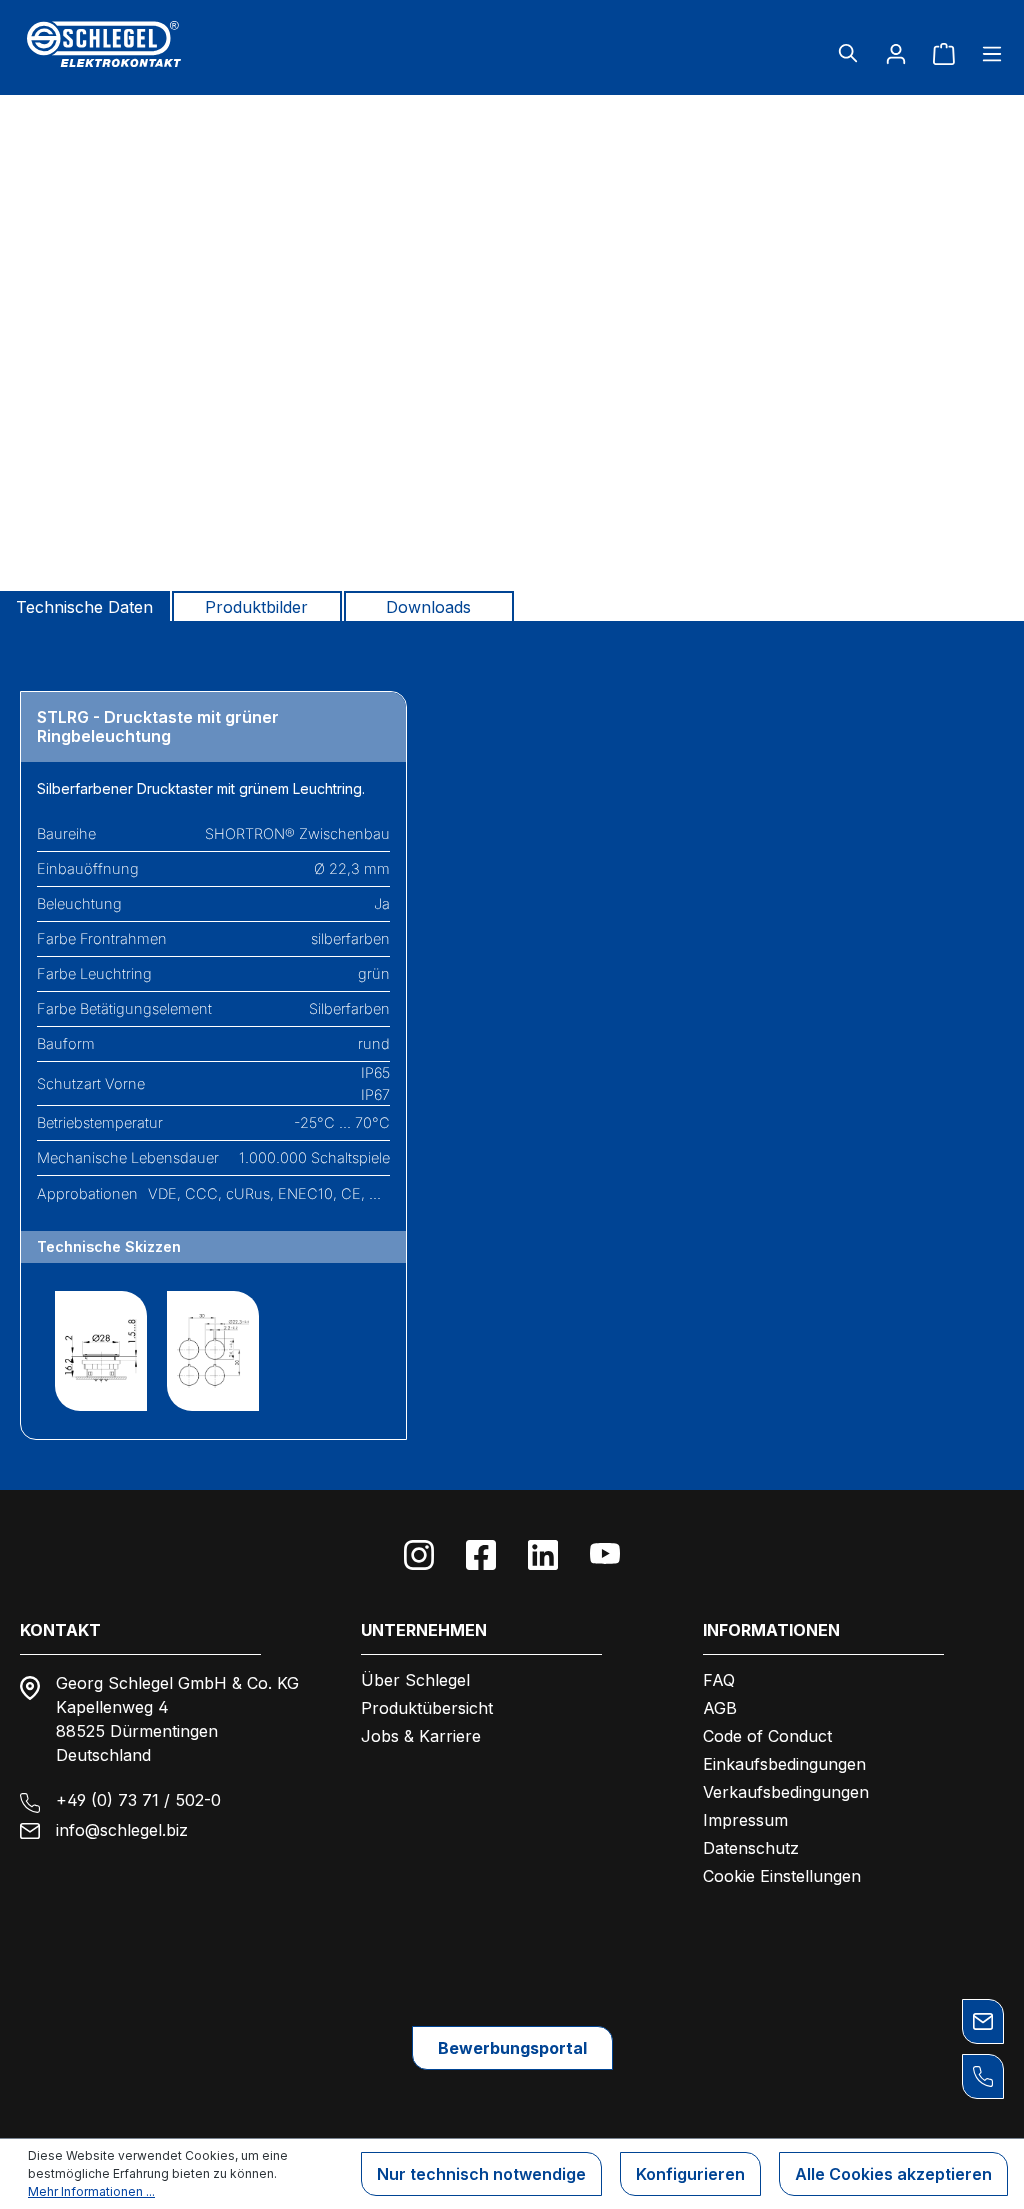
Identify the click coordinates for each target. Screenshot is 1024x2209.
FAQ (719, 1680)
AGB (720, 1708)
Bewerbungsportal (512, 2048)
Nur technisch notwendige (481, 2174)
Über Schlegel (415, 1680)
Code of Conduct (767, 1736)
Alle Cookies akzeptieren (893, 2174)
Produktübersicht (427, 1708)
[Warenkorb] (944, 53)
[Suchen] (848, 53)
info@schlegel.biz (122, 1830)
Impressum (745, 1820)
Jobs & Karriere (421, 1736)
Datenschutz (751, 1848)
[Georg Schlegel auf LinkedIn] (543, 1555)
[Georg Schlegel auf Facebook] (481, 1555)
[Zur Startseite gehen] (179, 44)
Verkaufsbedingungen (786, 1792)
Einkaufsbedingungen (784, 1764)
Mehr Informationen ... (91, 2191)
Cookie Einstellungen (782, 1876)
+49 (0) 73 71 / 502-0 (138, 1800)
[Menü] (986, 53)
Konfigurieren (690, 2174)
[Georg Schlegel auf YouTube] (605, 1555)
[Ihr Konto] (896, 53)
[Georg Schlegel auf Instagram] (419, 1555)
